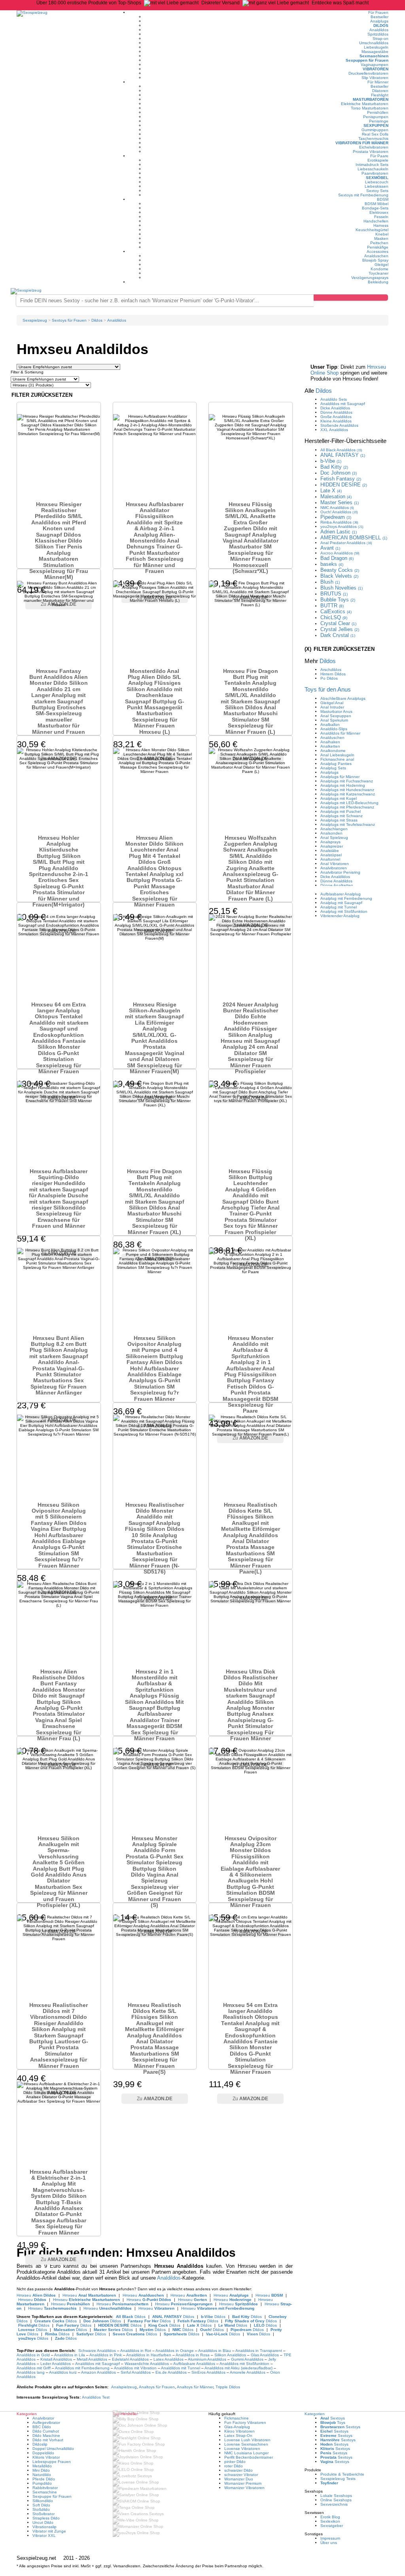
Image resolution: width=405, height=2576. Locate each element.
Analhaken (330, 742)
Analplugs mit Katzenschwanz (348, 794)
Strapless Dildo (46, 2518)
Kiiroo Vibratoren (239, 2431)
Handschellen (376, 221)
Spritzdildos (378, 34)
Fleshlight (380, 95)
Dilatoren (380, 91)
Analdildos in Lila (70, 2355)
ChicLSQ (334, 617)
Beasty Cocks (340, 570)
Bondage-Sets (375, 208)
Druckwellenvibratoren (368, 73)
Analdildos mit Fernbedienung (82, 2368)
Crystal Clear (338, 623)
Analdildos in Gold (33, 2355)
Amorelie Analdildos (248, 2372)
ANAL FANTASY (343, 455)
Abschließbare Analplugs (343, 698)
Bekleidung (378, 282)
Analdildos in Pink (106, 2355)
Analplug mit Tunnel (339, 907)
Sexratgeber (332, 2526)
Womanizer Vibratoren (244, 2488)
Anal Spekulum (334, 720)
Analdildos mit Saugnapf (97, 2364)
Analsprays (330, 842)
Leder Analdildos (56, 2364)
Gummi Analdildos (247, 2359)
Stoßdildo (41, 2509)
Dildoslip (40, 2444)
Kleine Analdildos (336, 421)
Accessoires (378, 252)
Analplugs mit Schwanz (342, 816)
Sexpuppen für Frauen (367, 60)
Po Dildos (329, 678)
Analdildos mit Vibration (135, 2368)
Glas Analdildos (265, 2355)
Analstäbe (330, 851)
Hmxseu (36, 2295)
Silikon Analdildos (230, 2355)
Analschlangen (334, 829)
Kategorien (315, 2414)
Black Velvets (339, 576)
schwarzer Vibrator (241, 2475)
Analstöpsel (331, 855)
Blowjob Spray (375, 260)
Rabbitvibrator (45, 2488)
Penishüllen (378, 112)
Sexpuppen (376, 125)
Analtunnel (330, 859)
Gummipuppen (375, 130)
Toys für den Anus (328, 689)
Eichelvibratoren (374, 147)
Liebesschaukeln (373, 169)
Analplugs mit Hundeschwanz (347, 790)
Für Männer (378, 82)
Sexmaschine (45, 2492)
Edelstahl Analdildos (130, 2359)
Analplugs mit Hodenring (343, 785)
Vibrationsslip (44, 2527)
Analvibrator (43, 2418)
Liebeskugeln (376, 47)
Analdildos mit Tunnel (181, 2368)
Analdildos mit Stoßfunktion (244, 2364)
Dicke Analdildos (335, 408)
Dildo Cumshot (46, 2431)
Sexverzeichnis (334, 2504)
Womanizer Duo (239, 2479)
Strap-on (380, 39)
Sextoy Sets (377, 191)
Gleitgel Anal (332, 703)
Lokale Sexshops (336, 2496)
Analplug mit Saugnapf (341, 903)
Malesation (336, 497)
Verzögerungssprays (370, 278)
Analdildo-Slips (334, 729)
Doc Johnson (339, 473)
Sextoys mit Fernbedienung (363, 195)
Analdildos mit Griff (34, 2368)
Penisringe (379, 121)
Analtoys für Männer (195, 2387)
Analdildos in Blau (215, 2351)
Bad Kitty (334, 467)
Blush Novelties (342, 588)
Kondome (379, 269)
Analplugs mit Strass (339, 820)
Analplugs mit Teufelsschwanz (348, 824)
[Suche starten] (351, 298)
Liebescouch (377, 182)
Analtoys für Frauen (157, 2387)
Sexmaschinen (374, 56)
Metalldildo (42, 2466)
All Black (341, 450)
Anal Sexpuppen (336, 716)
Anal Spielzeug (334, 838)
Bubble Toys (338, 600)
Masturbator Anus (336, 711)
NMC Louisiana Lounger (246, 2453)
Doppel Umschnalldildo (53, 2449)
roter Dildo (234, 2466)
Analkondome (333, 751)
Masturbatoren (371, 99)
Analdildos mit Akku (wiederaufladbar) (238, 2368)
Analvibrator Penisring (340, 872)
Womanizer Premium (243, 2483)
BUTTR (332, 606)
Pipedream (336, 517)
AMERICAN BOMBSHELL (354, 538)
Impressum (330, 2538)
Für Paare (379, 156)
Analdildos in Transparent (259, 2351)
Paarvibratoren (375, 173)
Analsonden (331, 833)
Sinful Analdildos (136, 2372)
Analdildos (379, 30)
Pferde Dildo (44, 2479)
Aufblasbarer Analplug (341, 894)
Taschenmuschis (373, 139)
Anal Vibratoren (335, 864)
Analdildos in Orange (175, 2351)
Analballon (330, 725)
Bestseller (379, 17)
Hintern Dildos (333, 674)
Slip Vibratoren (375, 78)
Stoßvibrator (44, 2514)
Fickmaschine (237, 2418)
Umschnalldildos (374, 43)
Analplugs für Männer (340, 777)
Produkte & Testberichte (342, 2474)
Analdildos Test (96, 2397)
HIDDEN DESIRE (344, 485)
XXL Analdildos (334, 430)
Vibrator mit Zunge (49, 2531)
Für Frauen (378, 12)
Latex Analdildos (168, 2359)
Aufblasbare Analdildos (194, 2364)
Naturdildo (42, 2475)
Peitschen (379, 243)
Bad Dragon (337, 558)
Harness (381, 225)
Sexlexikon (330, 2521)
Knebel (382, 234)
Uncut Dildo (43, 2522)
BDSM (383, 199)
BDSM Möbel (377, 204)
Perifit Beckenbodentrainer (249, 2457)
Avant (330, 548)
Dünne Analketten (337, 885)
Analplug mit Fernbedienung (346, 898)
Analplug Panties (336, 764)
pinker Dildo (235, 2462)
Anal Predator (346, 543)
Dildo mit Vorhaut (48, 2440)
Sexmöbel (377, 178)
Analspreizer (332, 846)
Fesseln (381, 217)
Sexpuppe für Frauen (52, 2496)
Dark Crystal (338, 635)
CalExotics (336, 611)
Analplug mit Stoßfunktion (344, 911)
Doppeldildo (43, 2453)
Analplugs (379, 21)
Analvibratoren (334, 868)
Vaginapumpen (375, 65)
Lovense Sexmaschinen (246, 2444)
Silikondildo (43, 2501)
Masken (381, 238)
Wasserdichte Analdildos (147, 2364)
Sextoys (333, 2418)
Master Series (340, 502)
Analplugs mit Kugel (339, 798)
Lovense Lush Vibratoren (247, 2440)
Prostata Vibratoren (371, 152)
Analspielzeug (124, 2387)
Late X (331, 491)
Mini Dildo (41, 2470)
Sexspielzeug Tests (338, 2479)
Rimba (339, 522)
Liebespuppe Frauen (52, 2462)
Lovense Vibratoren (242, 2449)
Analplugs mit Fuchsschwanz (347, 781)
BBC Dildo (42, 2427)
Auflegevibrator (46, 2422)
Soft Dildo (41, 2505)
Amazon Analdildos (98, 2372)
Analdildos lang (31, 2372)
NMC (337, 508)
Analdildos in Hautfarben (149, 2355)
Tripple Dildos (228, 2387)
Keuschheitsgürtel (372, 230)
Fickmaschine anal (337, 759)
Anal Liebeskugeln (337, 755)
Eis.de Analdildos (171, 2372)
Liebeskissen (377, 186)
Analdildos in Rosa (193, 2355)
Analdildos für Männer (340, 733)
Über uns (329, 2543)
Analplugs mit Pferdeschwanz (347, 807)
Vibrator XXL (44, 2535)
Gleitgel (381, 265)
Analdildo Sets (334, 399)
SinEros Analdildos (208, 2372)
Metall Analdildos (92, 2359)
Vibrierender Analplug (340, 916)
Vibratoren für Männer (362, 143)
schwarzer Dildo (238, 2470)
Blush (330, 582)
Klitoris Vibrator (46, 2457)
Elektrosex (379, 212)
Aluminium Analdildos (207, 2359)
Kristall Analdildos (56, 2359)
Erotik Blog (330, 2517)
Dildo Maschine (46, 2436)
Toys (333, 2422)
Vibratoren (376, 69)
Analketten (330, 746)
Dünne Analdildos (336, 412)
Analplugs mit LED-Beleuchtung (349, 803)
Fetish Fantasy (341, 479)
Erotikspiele (378, 160)
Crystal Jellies (340, 629)
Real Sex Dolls (375, 134)
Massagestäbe (375, 52)
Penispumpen (376, 117)
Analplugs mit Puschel (341, 811)
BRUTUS (334, 594)
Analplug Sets (333, 768)
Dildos (381, 25)
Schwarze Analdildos (97, 2351)
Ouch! (339, 512)
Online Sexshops (336, 2500)
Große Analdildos (336, 417)
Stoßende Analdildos (339, 425)
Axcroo (340, 553)
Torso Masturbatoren (370, 108)
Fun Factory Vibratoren (245, 2422)
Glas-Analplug (237, 2427)
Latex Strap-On (238, 2436)
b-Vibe (331, 461)
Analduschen (376, 256)
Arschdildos (331, 670)
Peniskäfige (378, 247)
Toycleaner (379, 273)
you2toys (342, 527)
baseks (332, 564)
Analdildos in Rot (136, 2351)
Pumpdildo (42, 2483)
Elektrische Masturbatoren (365, 104)
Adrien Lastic (339, 532)
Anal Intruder (332, 707)
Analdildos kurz (63, 2372)
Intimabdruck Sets (372, 165)
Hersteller (345, 441)
